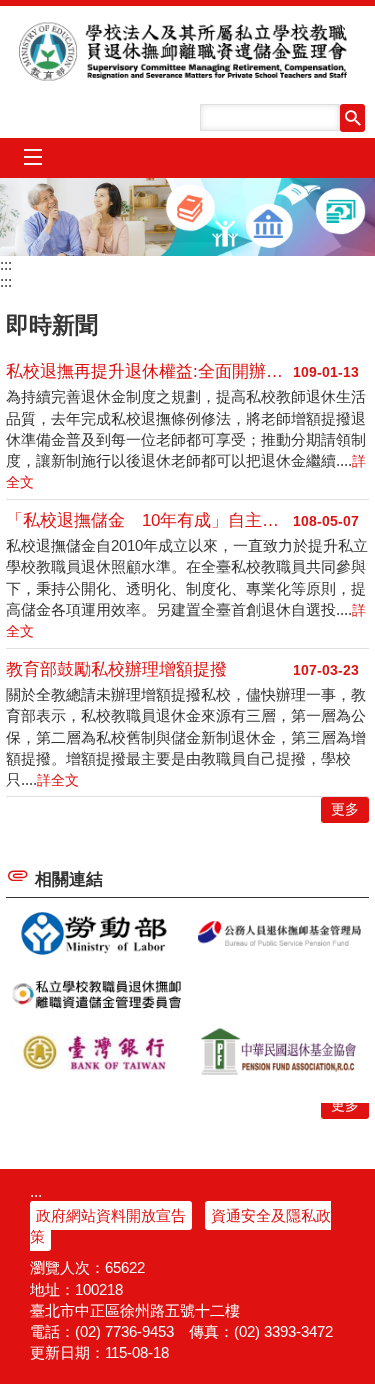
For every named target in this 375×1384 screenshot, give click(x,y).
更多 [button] (345, 809)
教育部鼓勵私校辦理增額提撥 (116, 669)
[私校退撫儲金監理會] (187, 217)
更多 (345, 1105)
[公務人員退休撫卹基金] (279, 934)
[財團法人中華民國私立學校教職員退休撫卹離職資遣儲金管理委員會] (97, 994)
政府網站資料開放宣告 (111, 1215)
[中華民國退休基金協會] (279, 1053)
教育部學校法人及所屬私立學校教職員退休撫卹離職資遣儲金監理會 (188, 51)
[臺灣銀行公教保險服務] (97, 1053)
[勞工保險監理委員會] (97, 934)
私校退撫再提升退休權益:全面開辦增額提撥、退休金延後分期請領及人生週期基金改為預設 (149, 371)
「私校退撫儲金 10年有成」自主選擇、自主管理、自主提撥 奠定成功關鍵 (149, 520)
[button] (352, 118)
